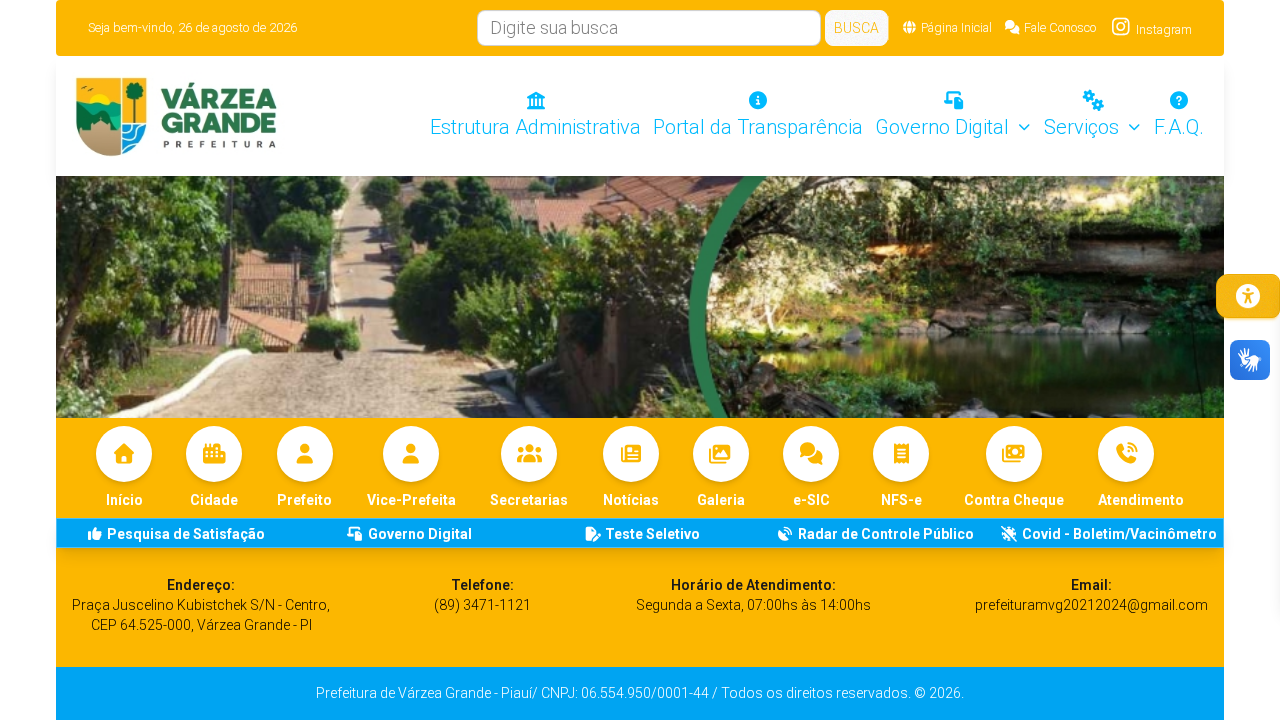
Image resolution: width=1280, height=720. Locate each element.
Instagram (1162, 29)
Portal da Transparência (758, 127)
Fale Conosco (1060, 27)
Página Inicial (956, 27)
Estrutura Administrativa (535, 127)
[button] (1141, 468)
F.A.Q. (1179, 127)
